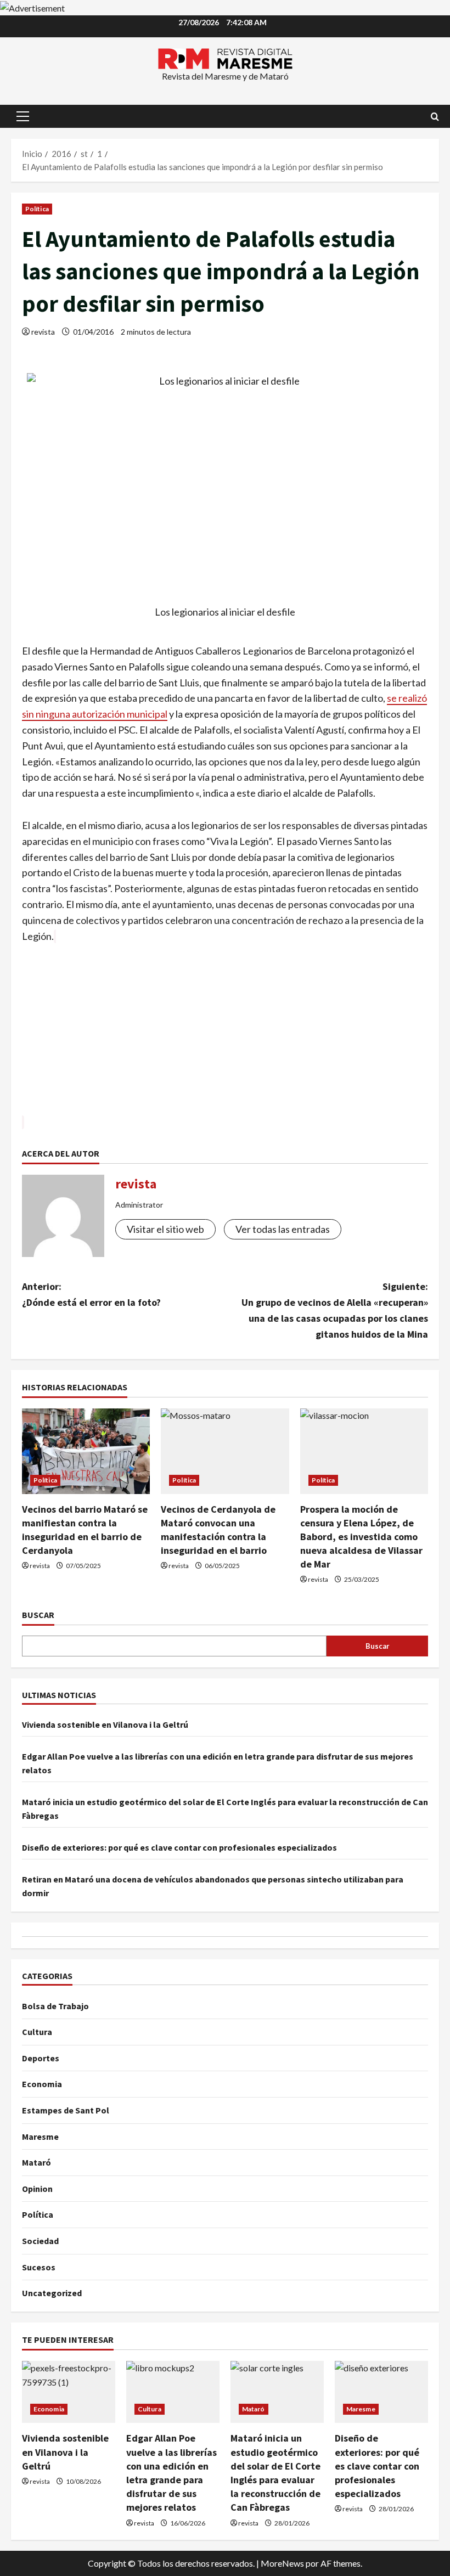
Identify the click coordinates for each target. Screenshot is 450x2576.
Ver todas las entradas (283, 1229)
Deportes (41, 2058)
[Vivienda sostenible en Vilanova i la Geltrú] (69, 2392)
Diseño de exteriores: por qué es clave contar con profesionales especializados (179, 1847)
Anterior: (91, 1294)
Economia (42, 2084)
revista (43, 332)
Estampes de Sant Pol (66, 2110)
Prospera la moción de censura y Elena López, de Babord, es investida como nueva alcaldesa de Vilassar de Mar (361, 1537)
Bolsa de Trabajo (55, 2006)
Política (37, 209)
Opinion (37, 2189)
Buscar (38, 1615)
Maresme (40, 2137)
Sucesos (39, 2267)
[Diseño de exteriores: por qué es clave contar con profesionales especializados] (381, 2392)
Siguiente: (335, 1310)
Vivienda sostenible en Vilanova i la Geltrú (105, 1724)
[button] (23, 116)
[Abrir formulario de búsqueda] (435, 117)
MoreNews (282, 2563)
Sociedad (40, 2241)
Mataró (36, 2162)
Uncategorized (52, 2293)
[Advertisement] (225, 1038)
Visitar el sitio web (165, 1229)
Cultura (37, 2032)
